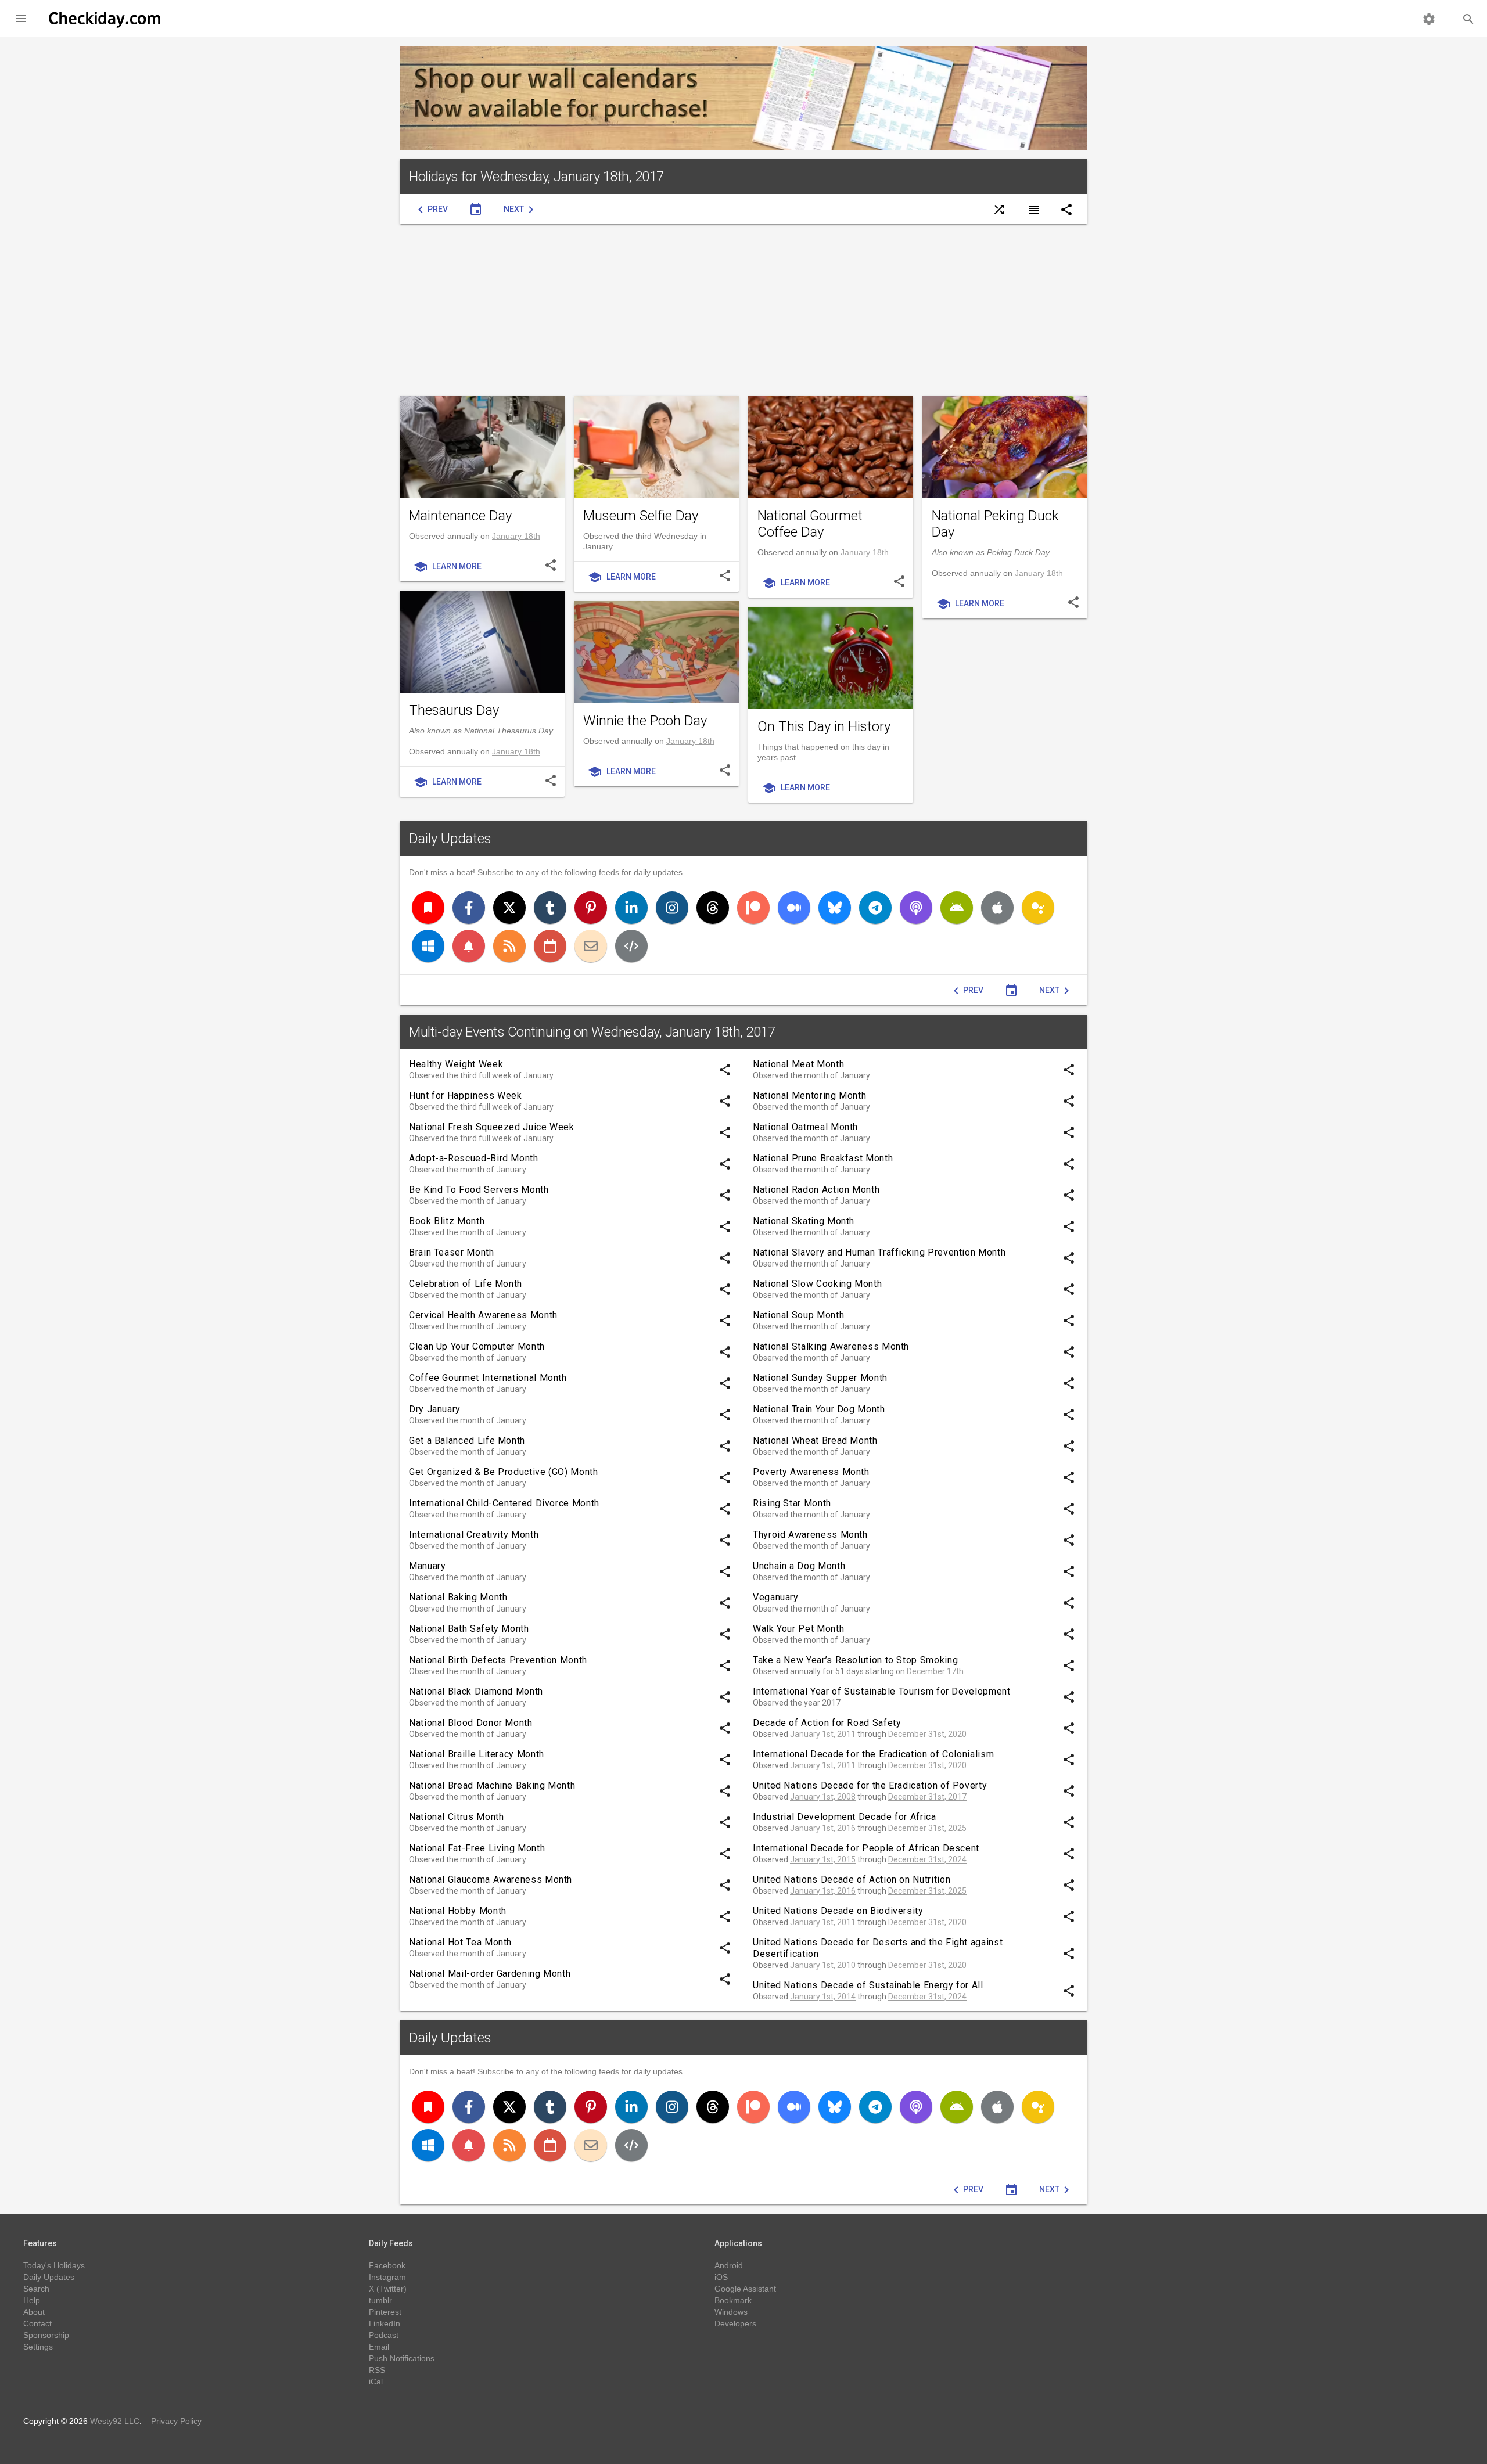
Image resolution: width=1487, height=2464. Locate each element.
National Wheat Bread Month (815, 1440)
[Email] (591, 946)
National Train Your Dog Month (819, 1409)
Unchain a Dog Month (799, 1566)
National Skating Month (804, 1221)
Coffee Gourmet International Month (488, 1378)
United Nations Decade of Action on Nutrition (852, 1880)
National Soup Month (798, 1315)
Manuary (427, 1566)
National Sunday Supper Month (820, 1378)
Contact (37, 2323)
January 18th (516, 536)
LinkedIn (385, 2323)
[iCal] (550, 946)
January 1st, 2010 (823, 1965)
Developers (735, 2323)
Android (729, 2265)
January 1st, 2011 (823, 1734)
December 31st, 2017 (927, 1797)
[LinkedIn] (631, 908)
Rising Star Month (792, 1503)
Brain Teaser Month (452, 1252)
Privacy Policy (176, 2421)
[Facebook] (469, 908)
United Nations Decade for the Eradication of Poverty (870, 1785)
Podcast (384, 2335)
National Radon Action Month (816, 1190)
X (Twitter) (388, 2289)
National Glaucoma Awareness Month (491, 1880)
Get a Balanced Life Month (467, 1440)
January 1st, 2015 (823, 1859)
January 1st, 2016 (823, 1828)
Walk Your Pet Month (798, 1629)
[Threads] (713, 908)
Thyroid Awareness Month (810, 1535)
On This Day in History (824, 726)
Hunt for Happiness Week (466, 1096)
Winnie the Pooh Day (645, 721)
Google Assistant (745, 2289)
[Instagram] (672, 908)
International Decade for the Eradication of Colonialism (873, 1754)
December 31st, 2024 (927, 1859)
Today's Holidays (54, 2265)
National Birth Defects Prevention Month (498, 1660)
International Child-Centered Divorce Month (504, 1503)
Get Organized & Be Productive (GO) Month (504, 1472)
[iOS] (997, 908)
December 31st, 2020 (927, 1734)
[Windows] (428, 946)
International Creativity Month (474, 1535)
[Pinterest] (591, 908)
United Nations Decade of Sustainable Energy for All (868, 1985)
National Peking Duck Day (995, 524)
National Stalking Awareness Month (831, 1346)
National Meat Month (798, 1064)
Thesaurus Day (454, 710)
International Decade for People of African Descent (866, 1848)
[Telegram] (875, 908)
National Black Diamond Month (476, 1691)
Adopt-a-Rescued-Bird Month (474, 1158)
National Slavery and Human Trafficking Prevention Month (879, 1252)
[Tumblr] (550, 908)
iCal (376, 2382)
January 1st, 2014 (823, 1997)
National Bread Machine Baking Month (492, 1785)
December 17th (935, 1671)
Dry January (435, 1409)
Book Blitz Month (447, 1221)
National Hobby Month (458, 1911)
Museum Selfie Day (641, 516)
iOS (721, 2277)
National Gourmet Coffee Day (810, 524)
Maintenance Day (460, 516)
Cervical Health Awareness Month (483, 1315)
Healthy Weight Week (456, 1064)
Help (32, 2300)
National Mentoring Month (809, 1096)
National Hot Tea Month (460, 1942)
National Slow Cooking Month (817, 1284)
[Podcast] (916, 908)
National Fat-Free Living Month (477, 1848)
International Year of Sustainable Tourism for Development (881, 1691)
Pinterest (385, 2312)
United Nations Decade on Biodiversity (838, 1911)
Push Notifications (402, 2358)
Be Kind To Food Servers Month (479, 1190)
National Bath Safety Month (469, 1629)
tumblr (380, 2300)
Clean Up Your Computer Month (477, 1346)
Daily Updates (450, 839)
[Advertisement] (743, 310)
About (34, 2312)
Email (379, 2347)
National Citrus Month (456, 1817)
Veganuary (776, 1597)
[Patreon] (753, 908)
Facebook (387, 2265)
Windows (731, 2312)
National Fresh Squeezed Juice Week (492, 1127)
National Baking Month (458, 1597)
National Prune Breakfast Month (823, 1158)
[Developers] (631, 946)
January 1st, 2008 (823, 1797)
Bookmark (733, 2300)
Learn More (448, 567)
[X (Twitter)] (509, 908)
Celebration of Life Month (466, 1284)
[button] (21, 19)
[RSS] (509, 946)
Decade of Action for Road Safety (827, 1723)
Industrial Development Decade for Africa (845, 1817)
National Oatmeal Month (805, 1127)
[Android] (957, 908)
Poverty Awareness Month (811, 1472)
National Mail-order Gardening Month (490, 1974)
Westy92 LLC (115, 2421)
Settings (38, 2347)
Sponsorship (46, 2335)
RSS (377, 2370)
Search (36, 2289)
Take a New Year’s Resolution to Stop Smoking (855, 1660)
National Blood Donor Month (471, 1723)
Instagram (387, 2277)
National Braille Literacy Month (477, 1754)
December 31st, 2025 (927, 1828)
